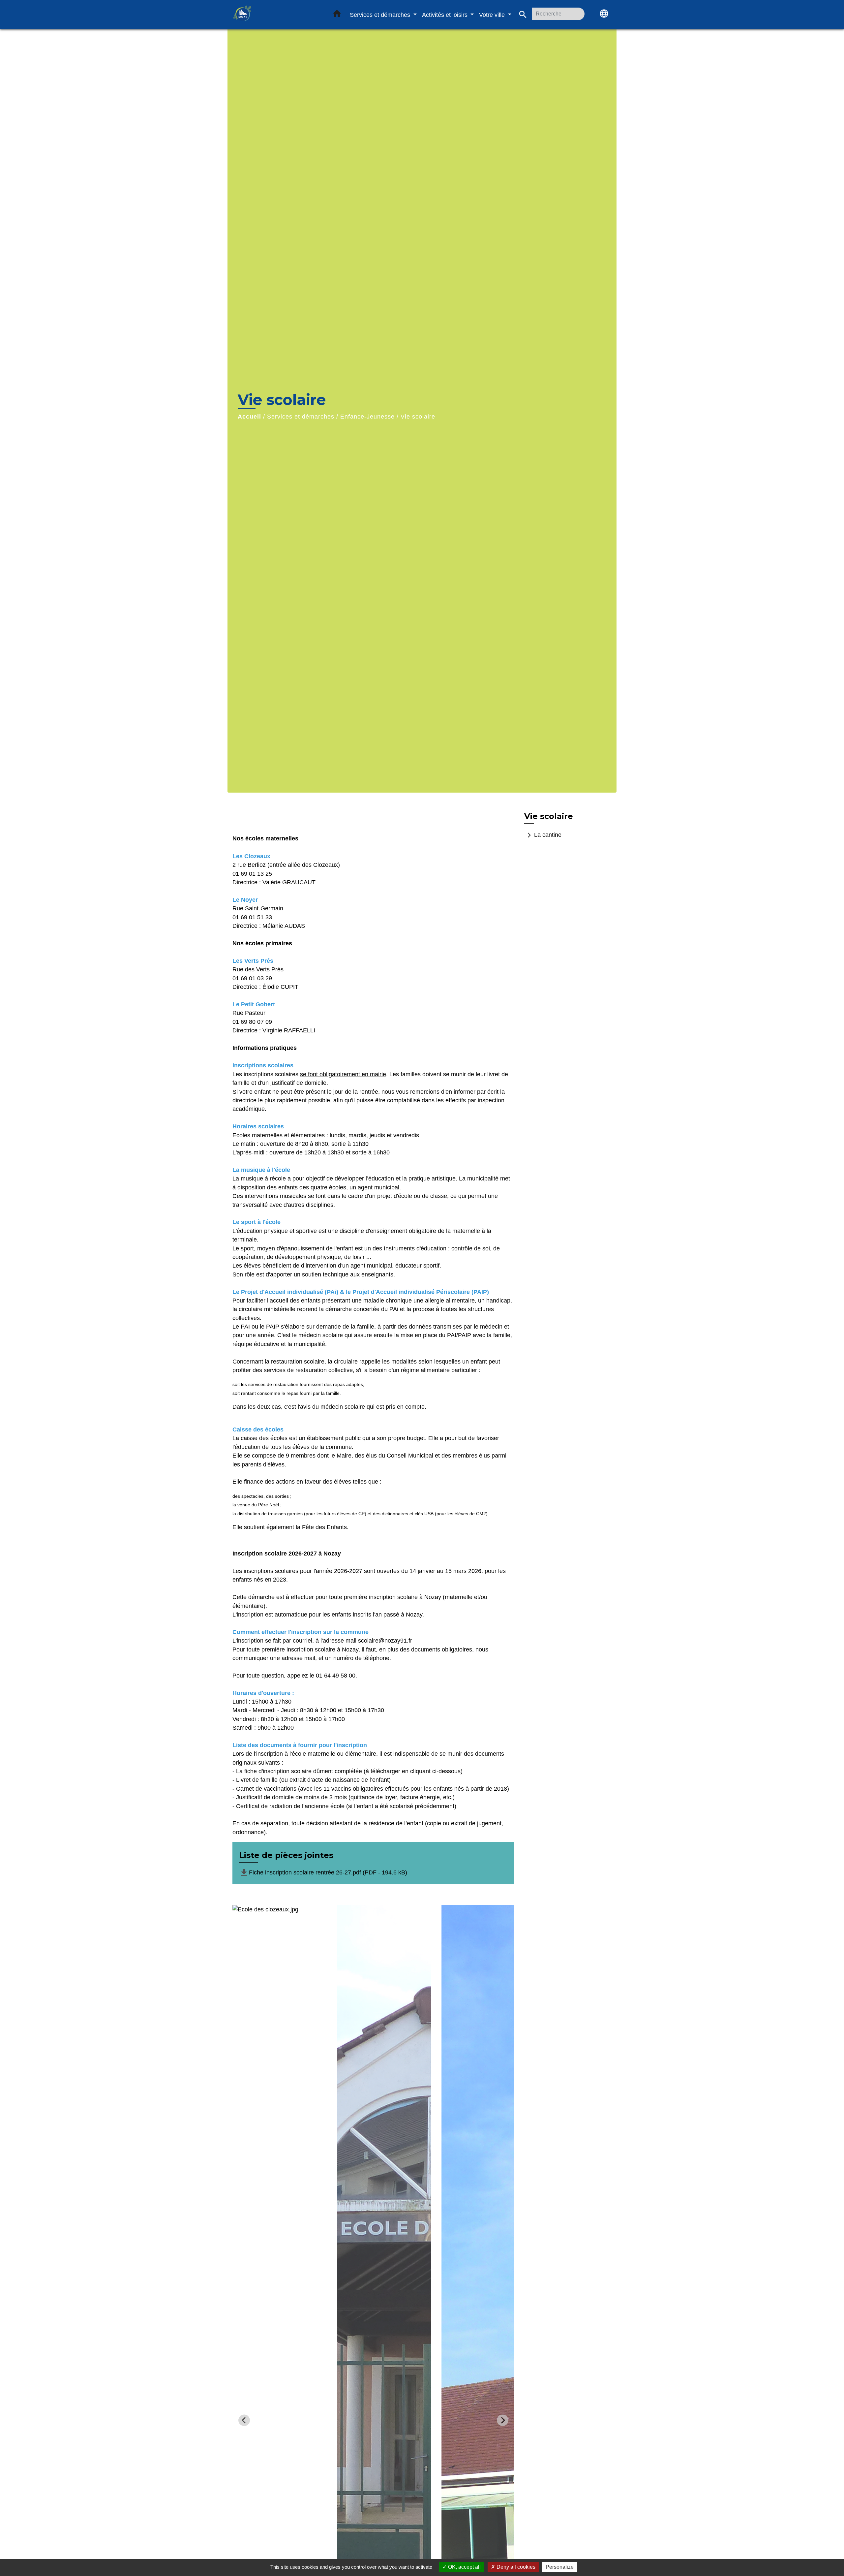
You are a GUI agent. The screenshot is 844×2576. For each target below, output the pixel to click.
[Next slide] (503, 2420)
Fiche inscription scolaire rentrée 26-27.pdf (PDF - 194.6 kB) (323, 1872)
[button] (337, 15)
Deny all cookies (515, 2567)
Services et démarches (301, 417)
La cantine (543, 835)
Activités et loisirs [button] (446, 15)
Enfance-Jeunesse (367, 417)
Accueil (249, 417)
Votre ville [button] (493, 15)
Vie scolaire (418, 417)
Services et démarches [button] (381, 15)
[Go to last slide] (244, 2420)
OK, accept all (464, 2567)
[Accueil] (274, 15)
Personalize (560, 2567)
